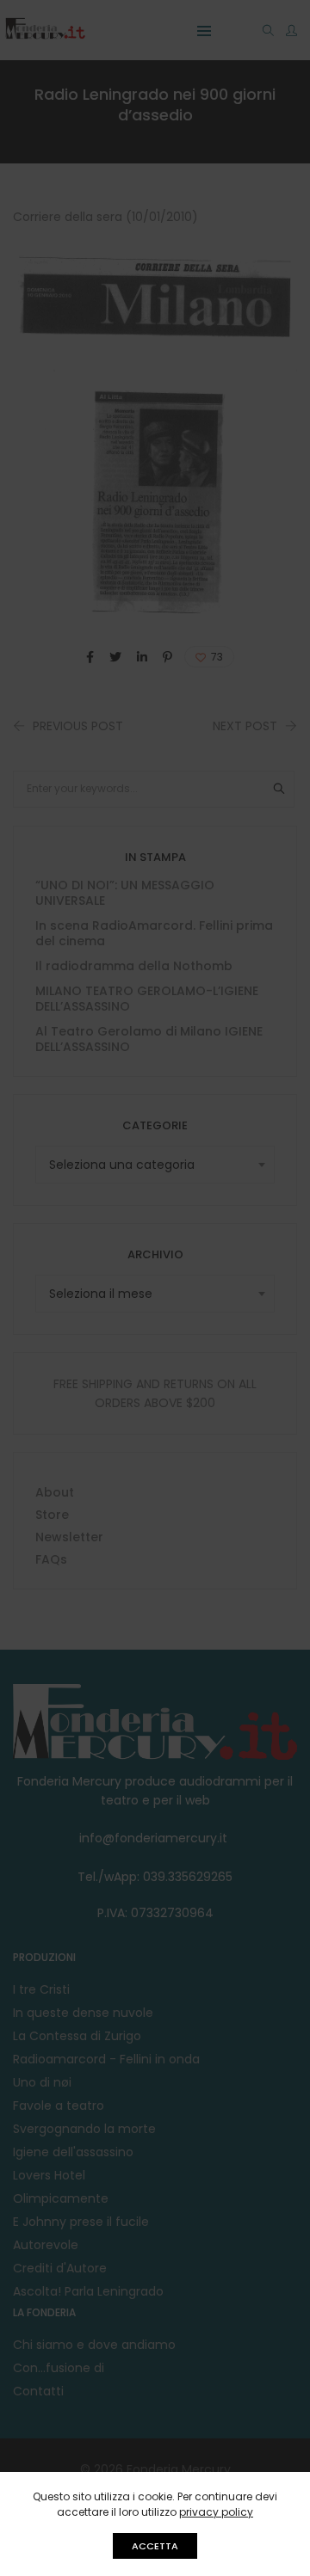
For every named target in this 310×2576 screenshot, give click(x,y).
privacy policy (216, 2512)
